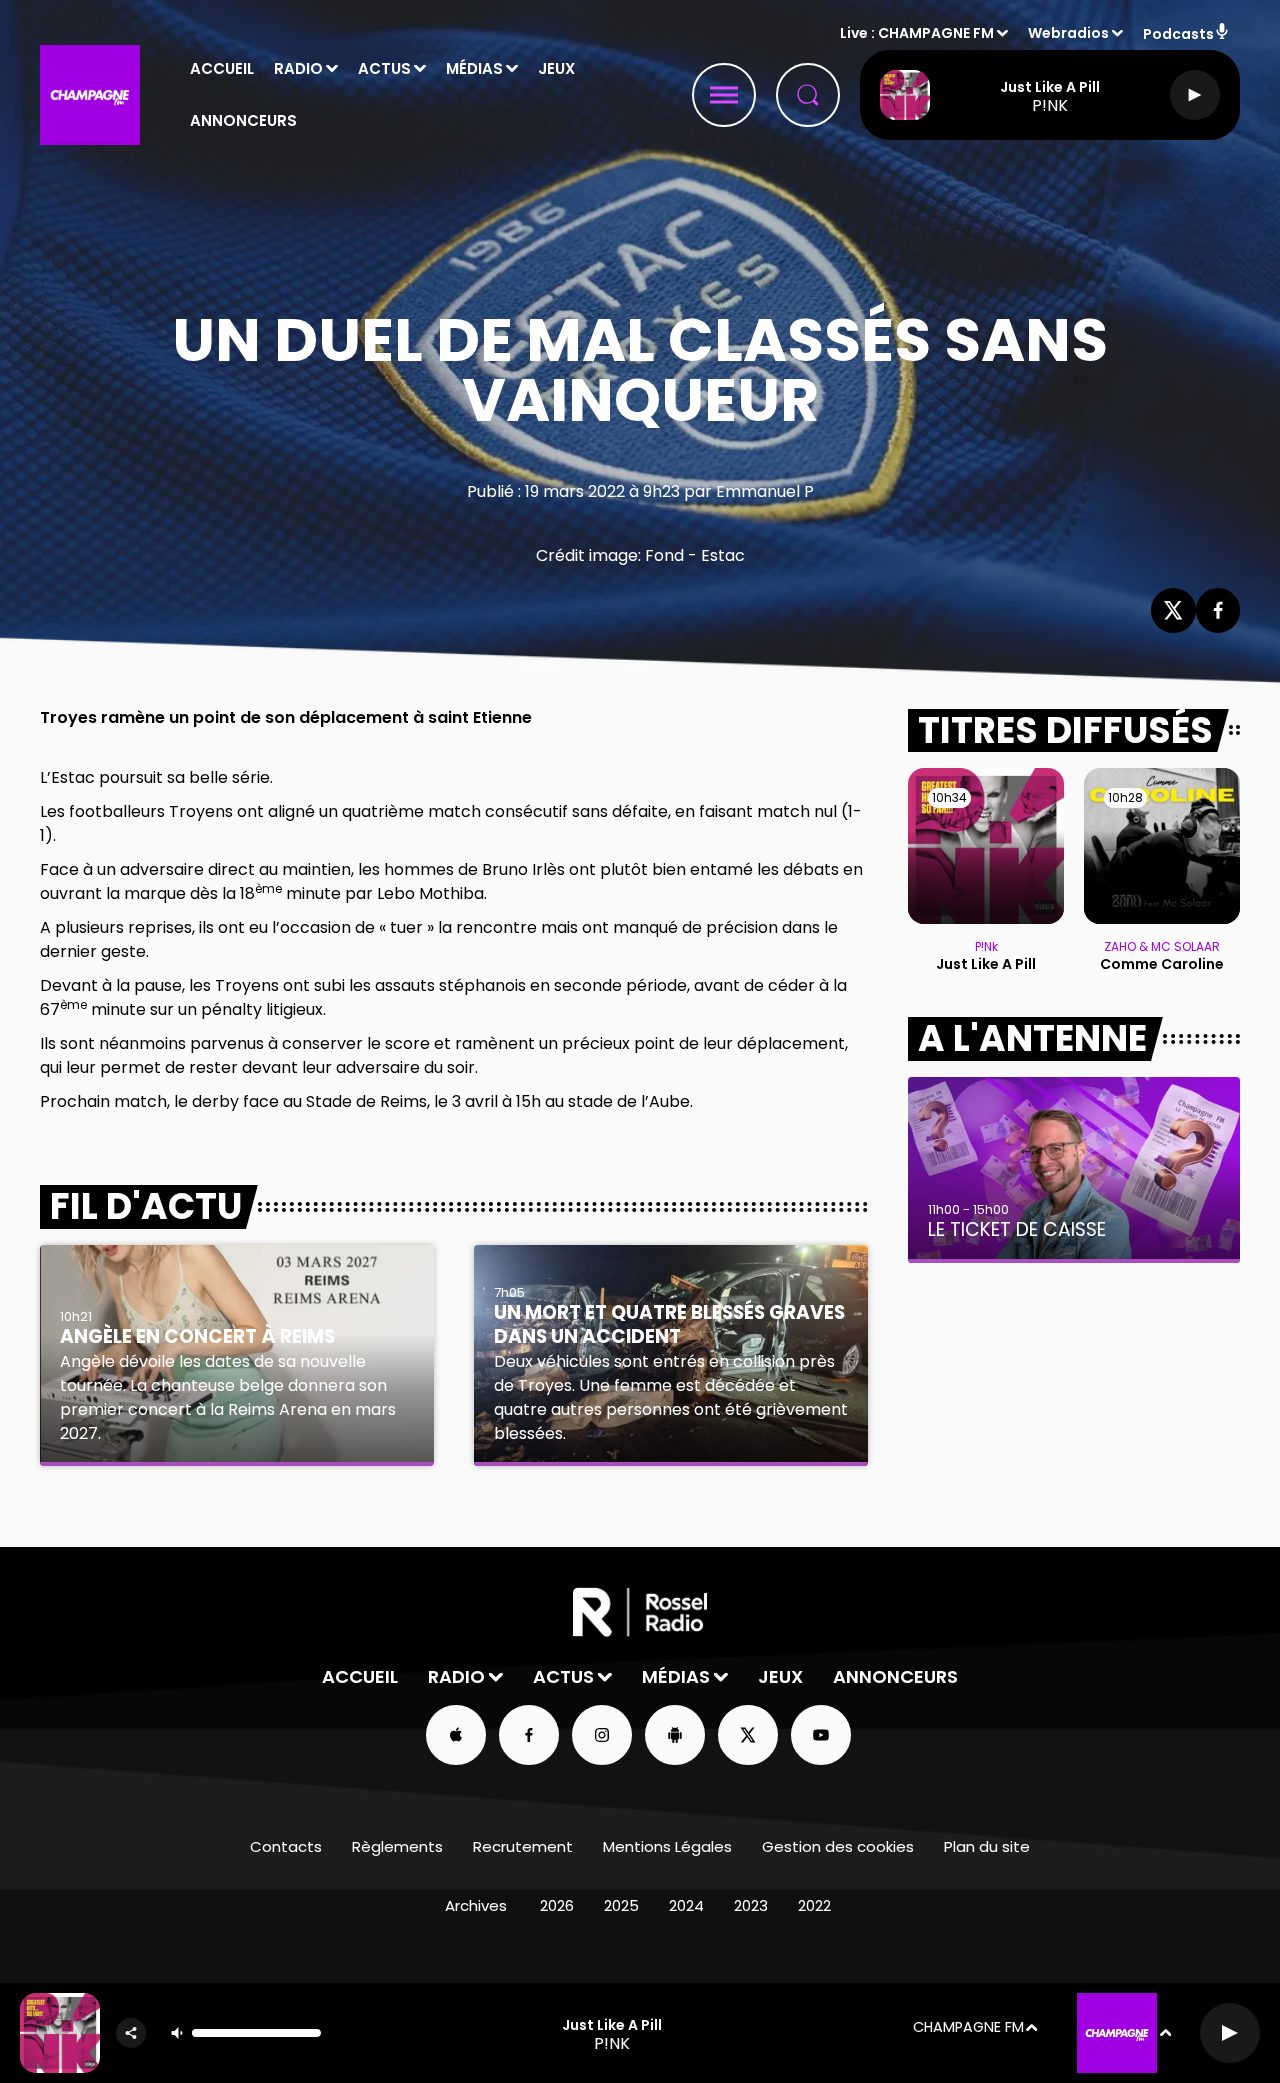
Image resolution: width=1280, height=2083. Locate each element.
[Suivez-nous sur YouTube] (821, 1735)
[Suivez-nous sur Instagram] (602, 1735)
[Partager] (131, 2033)
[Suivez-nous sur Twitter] (748, 1735)
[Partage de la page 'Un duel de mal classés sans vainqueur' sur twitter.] (1173, 610)
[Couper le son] (177, 2033)
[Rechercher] (808, 95)
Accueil (222, 68)
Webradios (1068, 33)
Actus (384, 68)
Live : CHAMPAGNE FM (917, 33)
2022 (814, 1905)
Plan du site (987, 1846)
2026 (557, 1905)
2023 (751, 1905)
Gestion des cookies (838, 1846)
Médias (474, 68)
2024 (686, 1905)
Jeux (556, 68)
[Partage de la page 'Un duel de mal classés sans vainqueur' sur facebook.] (1218, 610)
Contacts (286, 1846)
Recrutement (523, 1846)
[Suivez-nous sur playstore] (675, 1735)
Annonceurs (243, 120)
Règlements (397, 1846)
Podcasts (1178, 34)
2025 (621, 1905)
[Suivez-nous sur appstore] (456, 1735)
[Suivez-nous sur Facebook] (529, 1735)
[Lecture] (1195, 95)
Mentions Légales (667, 1846)
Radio (298, 68)
